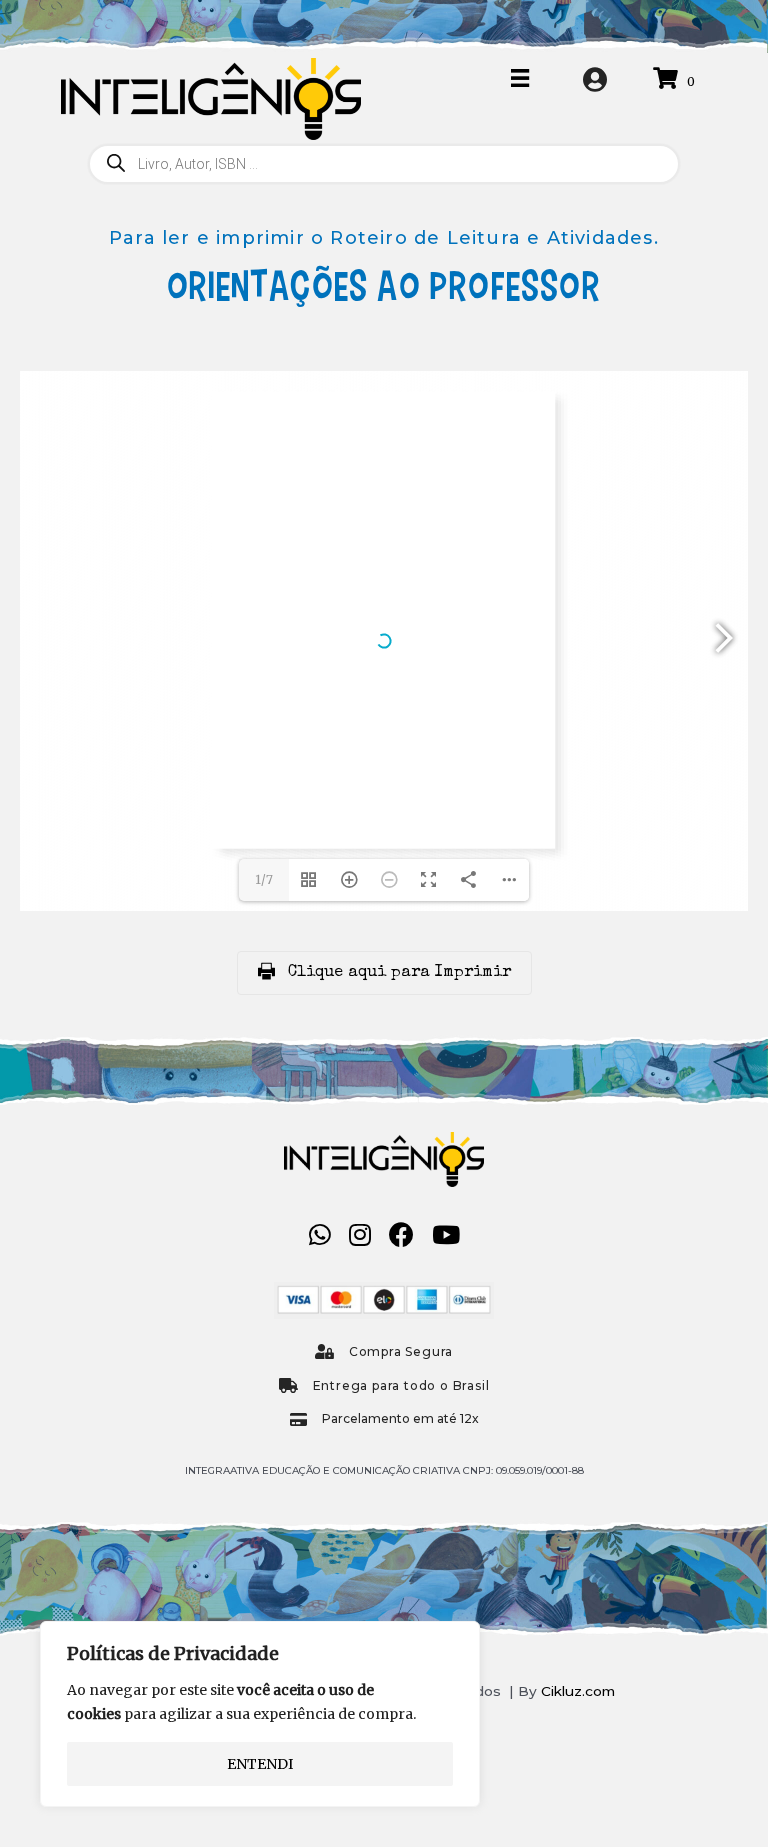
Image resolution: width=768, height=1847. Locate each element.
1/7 (264, 879)
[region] (260, 1714)
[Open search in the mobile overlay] (384, 164)
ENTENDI (260, 1764)
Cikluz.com (578, 1691)
